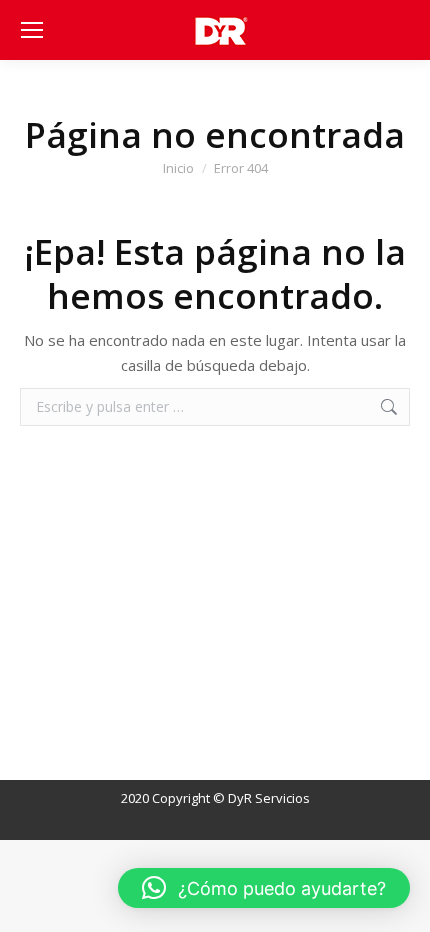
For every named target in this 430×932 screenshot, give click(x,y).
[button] (264, 888)
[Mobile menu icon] (32, 30)
